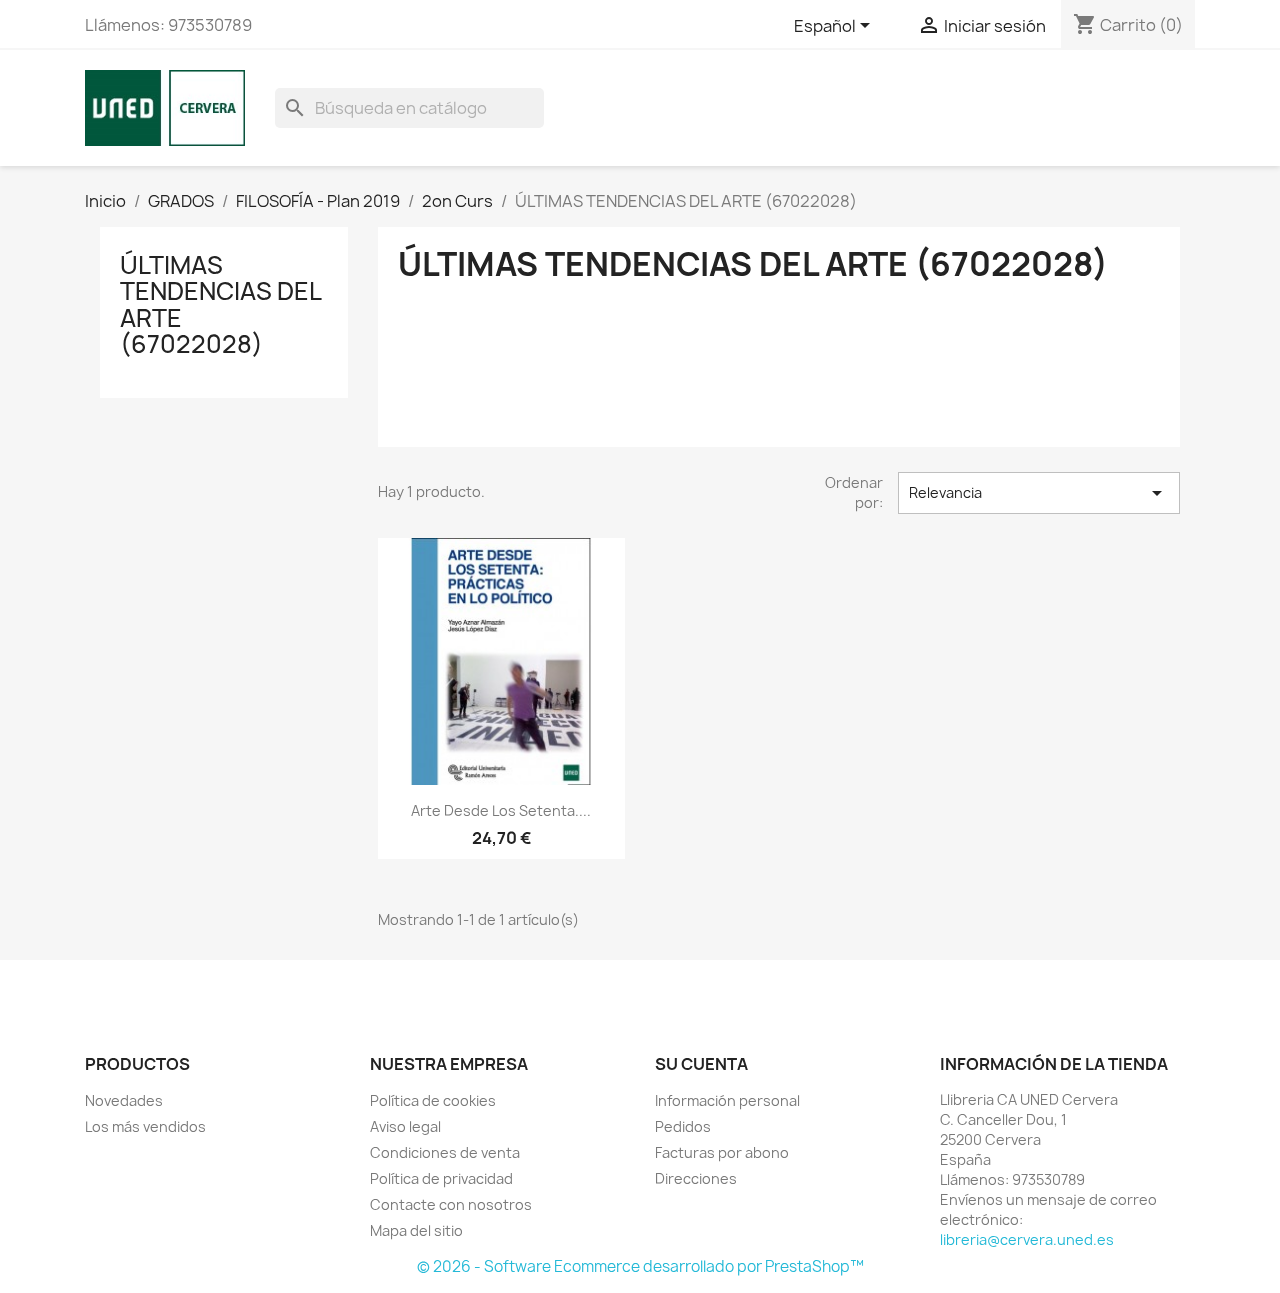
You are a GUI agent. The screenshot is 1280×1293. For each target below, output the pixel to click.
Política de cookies (433, 1100)
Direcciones (696, 1178)
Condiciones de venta (445, 1152)
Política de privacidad (441, 1178)
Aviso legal (405, 1126)
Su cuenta (701, 1064)
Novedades (124, 1100)
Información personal (727, 1100)
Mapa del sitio (416, 1230)
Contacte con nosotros (451, 1204)
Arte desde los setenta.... (501, 810)
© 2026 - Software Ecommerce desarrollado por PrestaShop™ (640, 1266)
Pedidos (683, 1126)
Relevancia (1039, 493)
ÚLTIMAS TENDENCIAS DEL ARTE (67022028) (220, 304)
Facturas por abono (722, 1152)
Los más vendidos (145, 1126)
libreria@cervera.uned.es (1027, 1239)
